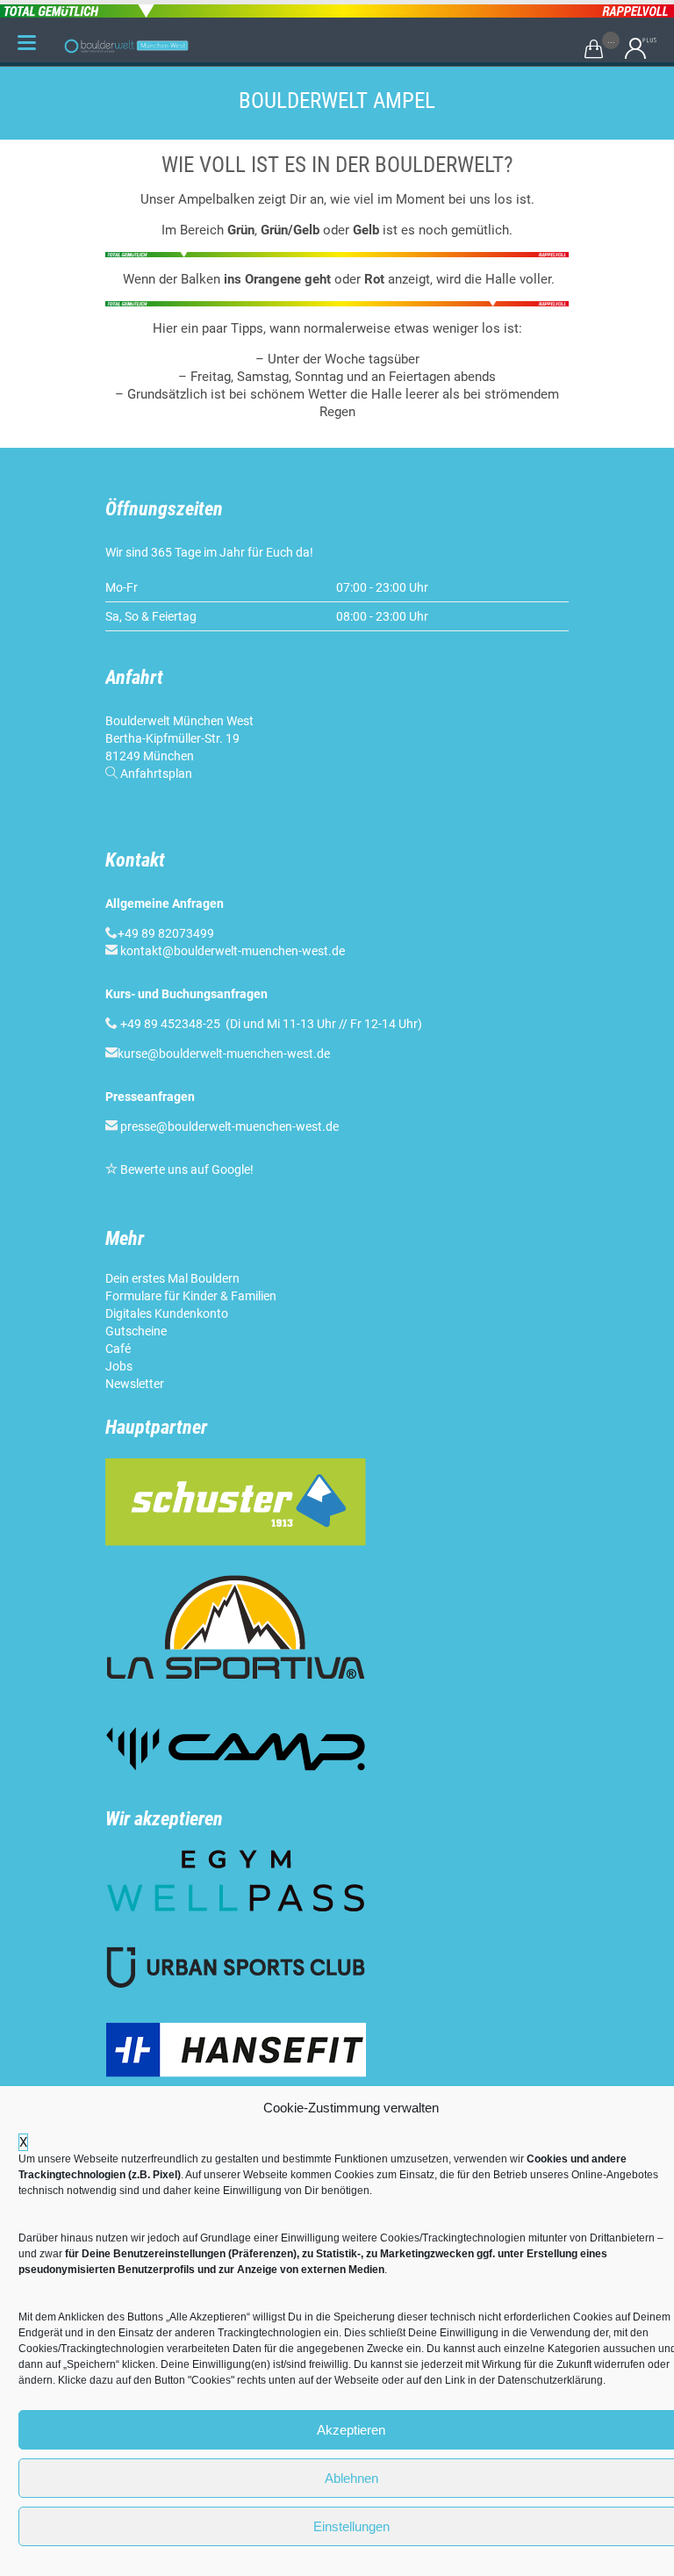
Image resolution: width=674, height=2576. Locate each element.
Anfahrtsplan (156, 774)
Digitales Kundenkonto (167, 1313)
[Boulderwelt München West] (127, 46)
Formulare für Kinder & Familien (191, 1296)
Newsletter (135, 1384)
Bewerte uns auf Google (185, 1169)
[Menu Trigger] (26, 42)
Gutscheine (136, 1331)
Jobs (119, 1366)
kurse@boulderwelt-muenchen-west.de (224, 1054)
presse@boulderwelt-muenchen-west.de (229, 1126)
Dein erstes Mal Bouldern (172, 1278)
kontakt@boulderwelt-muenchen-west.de (233, 951)
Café (118, 1349)
